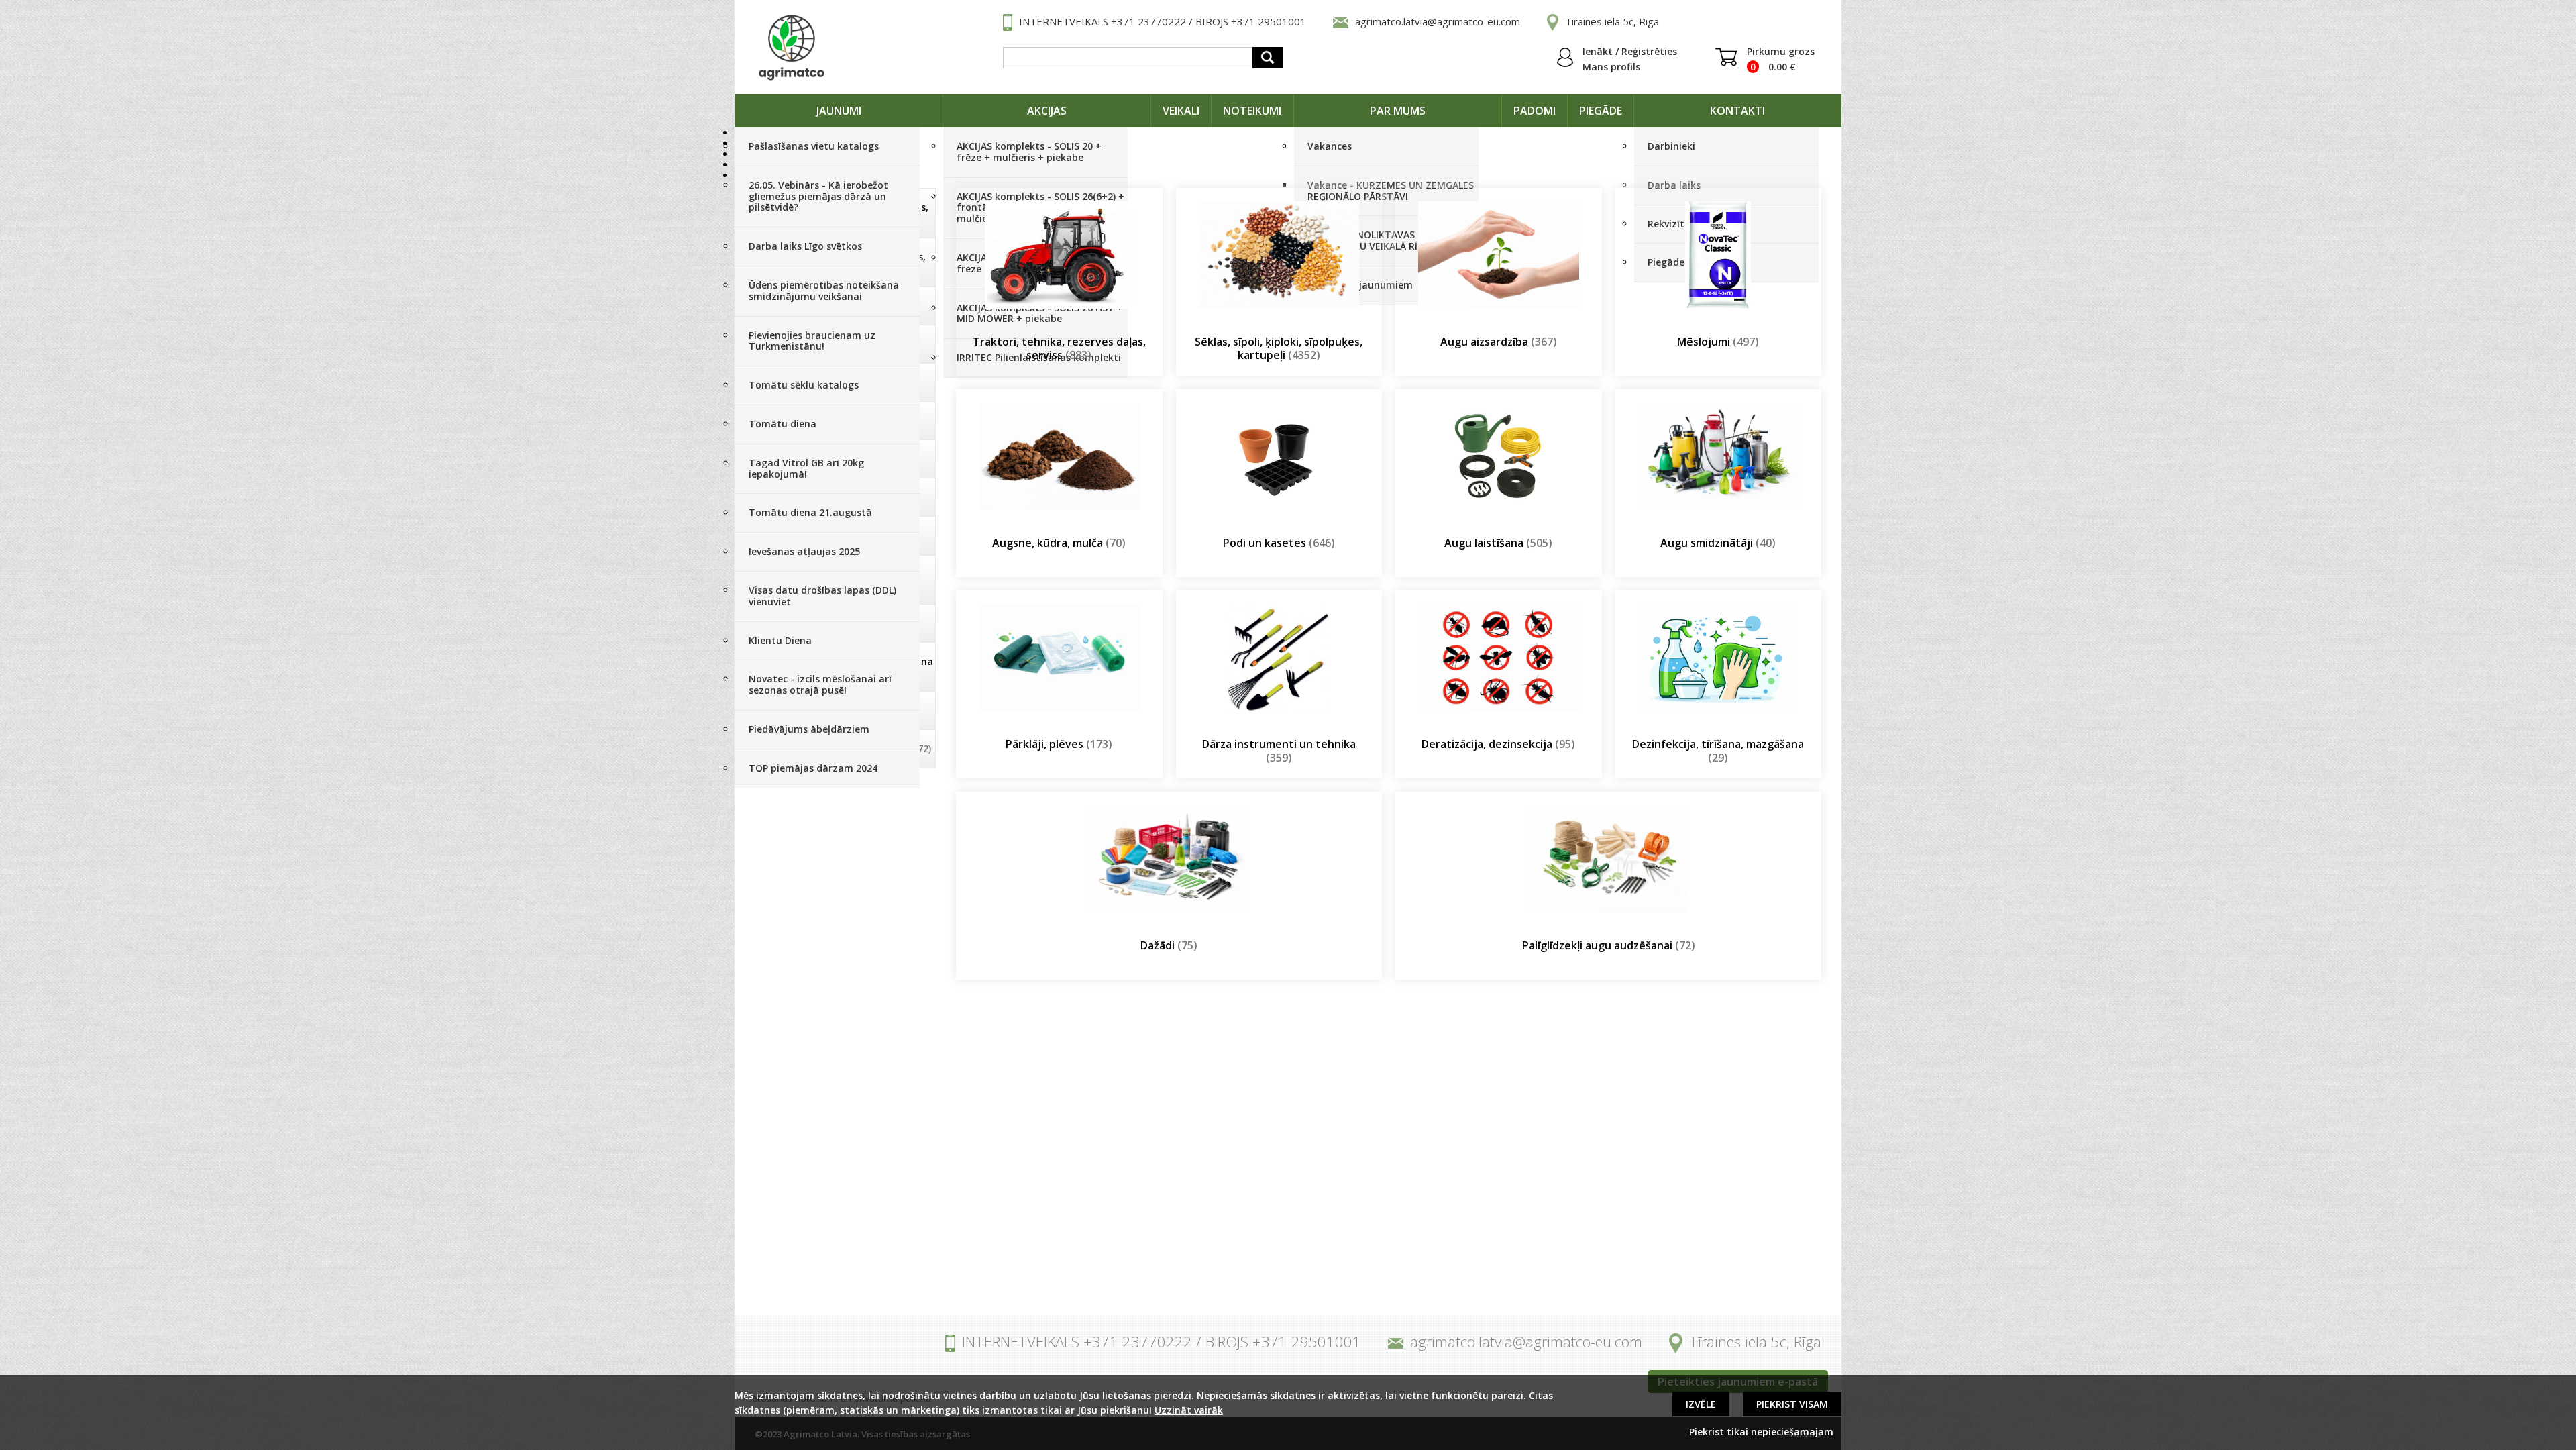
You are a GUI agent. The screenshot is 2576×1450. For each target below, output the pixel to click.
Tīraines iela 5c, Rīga (1612, 21)
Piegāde (1601, 111)
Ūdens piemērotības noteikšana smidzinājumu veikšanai (824, 291)
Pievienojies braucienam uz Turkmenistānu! (812, 341)
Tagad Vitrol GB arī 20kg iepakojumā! (806, 468)
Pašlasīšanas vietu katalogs (814, 146)
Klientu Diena (780, 640)
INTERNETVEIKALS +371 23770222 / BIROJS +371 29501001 (1163, 21)
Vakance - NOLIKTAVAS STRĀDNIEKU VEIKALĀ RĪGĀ (1369, 240)
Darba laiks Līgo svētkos (805, 246)
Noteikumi (1252, 111)
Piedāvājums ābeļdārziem (809, 729)
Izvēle (1701, 1404)
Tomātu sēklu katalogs (804, 385)
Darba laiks (1674, 185)
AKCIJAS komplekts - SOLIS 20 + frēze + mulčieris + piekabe (1029, 152)
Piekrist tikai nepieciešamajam (1761, 1432)
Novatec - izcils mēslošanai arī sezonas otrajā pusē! (820, 684)
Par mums (1398, 111)
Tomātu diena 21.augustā (810, 512)
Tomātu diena (783, 424)
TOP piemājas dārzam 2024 (813, 768)
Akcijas (1047, 111)
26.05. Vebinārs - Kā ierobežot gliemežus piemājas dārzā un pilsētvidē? (818, 196)
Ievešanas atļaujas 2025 (804, 551)
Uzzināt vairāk (1189, 1410)
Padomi (1535, 111)
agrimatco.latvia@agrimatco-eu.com (1438, 21)
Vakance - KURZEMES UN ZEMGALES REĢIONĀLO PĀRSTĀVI (1391, 191)
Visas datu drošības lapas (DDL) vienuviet (822, 596)
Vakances (1330, 146)
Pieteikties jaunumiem (1360, 285)
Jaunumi (839, 111)
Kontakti (1737, 111)
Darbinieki (1671, 146)
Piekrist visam (1792, 1404)
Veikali (1181, 111)
